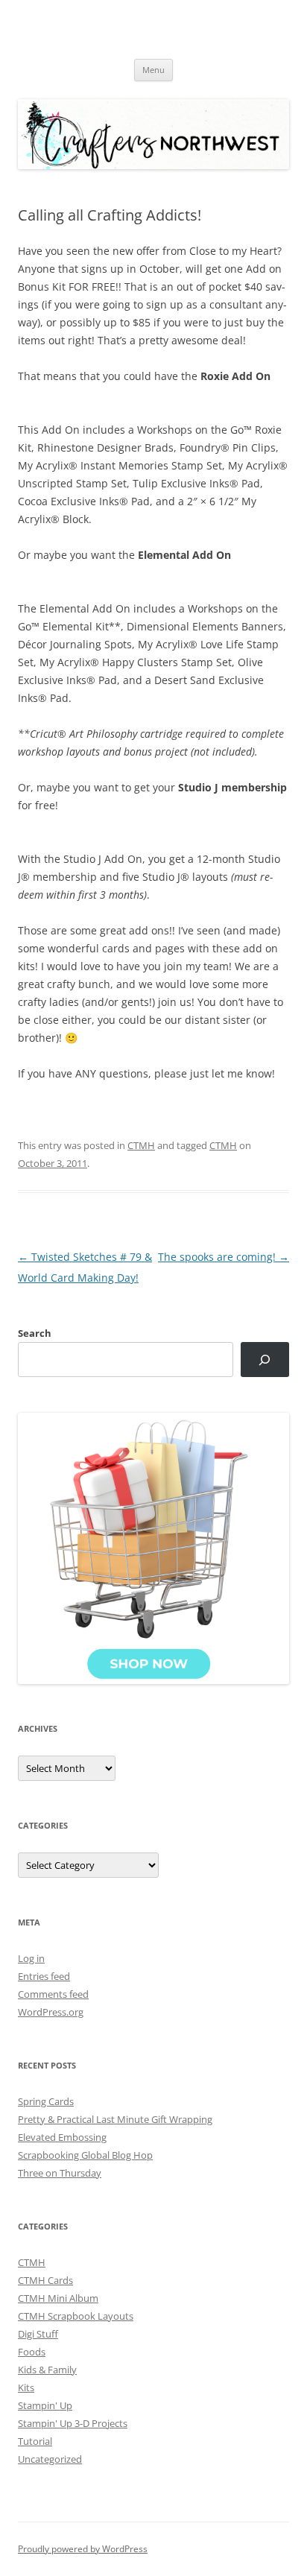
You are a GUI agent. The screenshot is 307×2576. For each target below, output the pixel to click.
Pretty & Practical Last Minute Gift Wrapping (115, 2119)
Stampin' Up (45, 2405)
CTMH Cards (45, 2280)
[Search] (265, 1360)
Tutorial (35, 2441)
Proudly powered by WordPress (83, 2549)
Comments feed (53, 1994)
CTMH (141, 1145)
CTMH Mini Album (58, 2298)
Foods (32, 2352)
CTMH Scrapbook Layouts (76, 2316)
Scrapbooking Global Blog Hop (85, 2155)
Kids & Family (47, 2370)
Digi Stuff (38, 2334)
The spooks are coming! (224, 1257)
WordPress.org (51, 2012)
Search (35, 1333)
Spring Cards (46, 2101)
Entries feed (44, 1976)
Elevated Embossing (62, 2137)
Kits (26, 2387)
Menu (153, 70)
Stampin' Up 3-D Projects (73, 2423)
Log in (31, 1958)
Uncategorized (50, 2459)
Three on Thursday (60, 2173)
